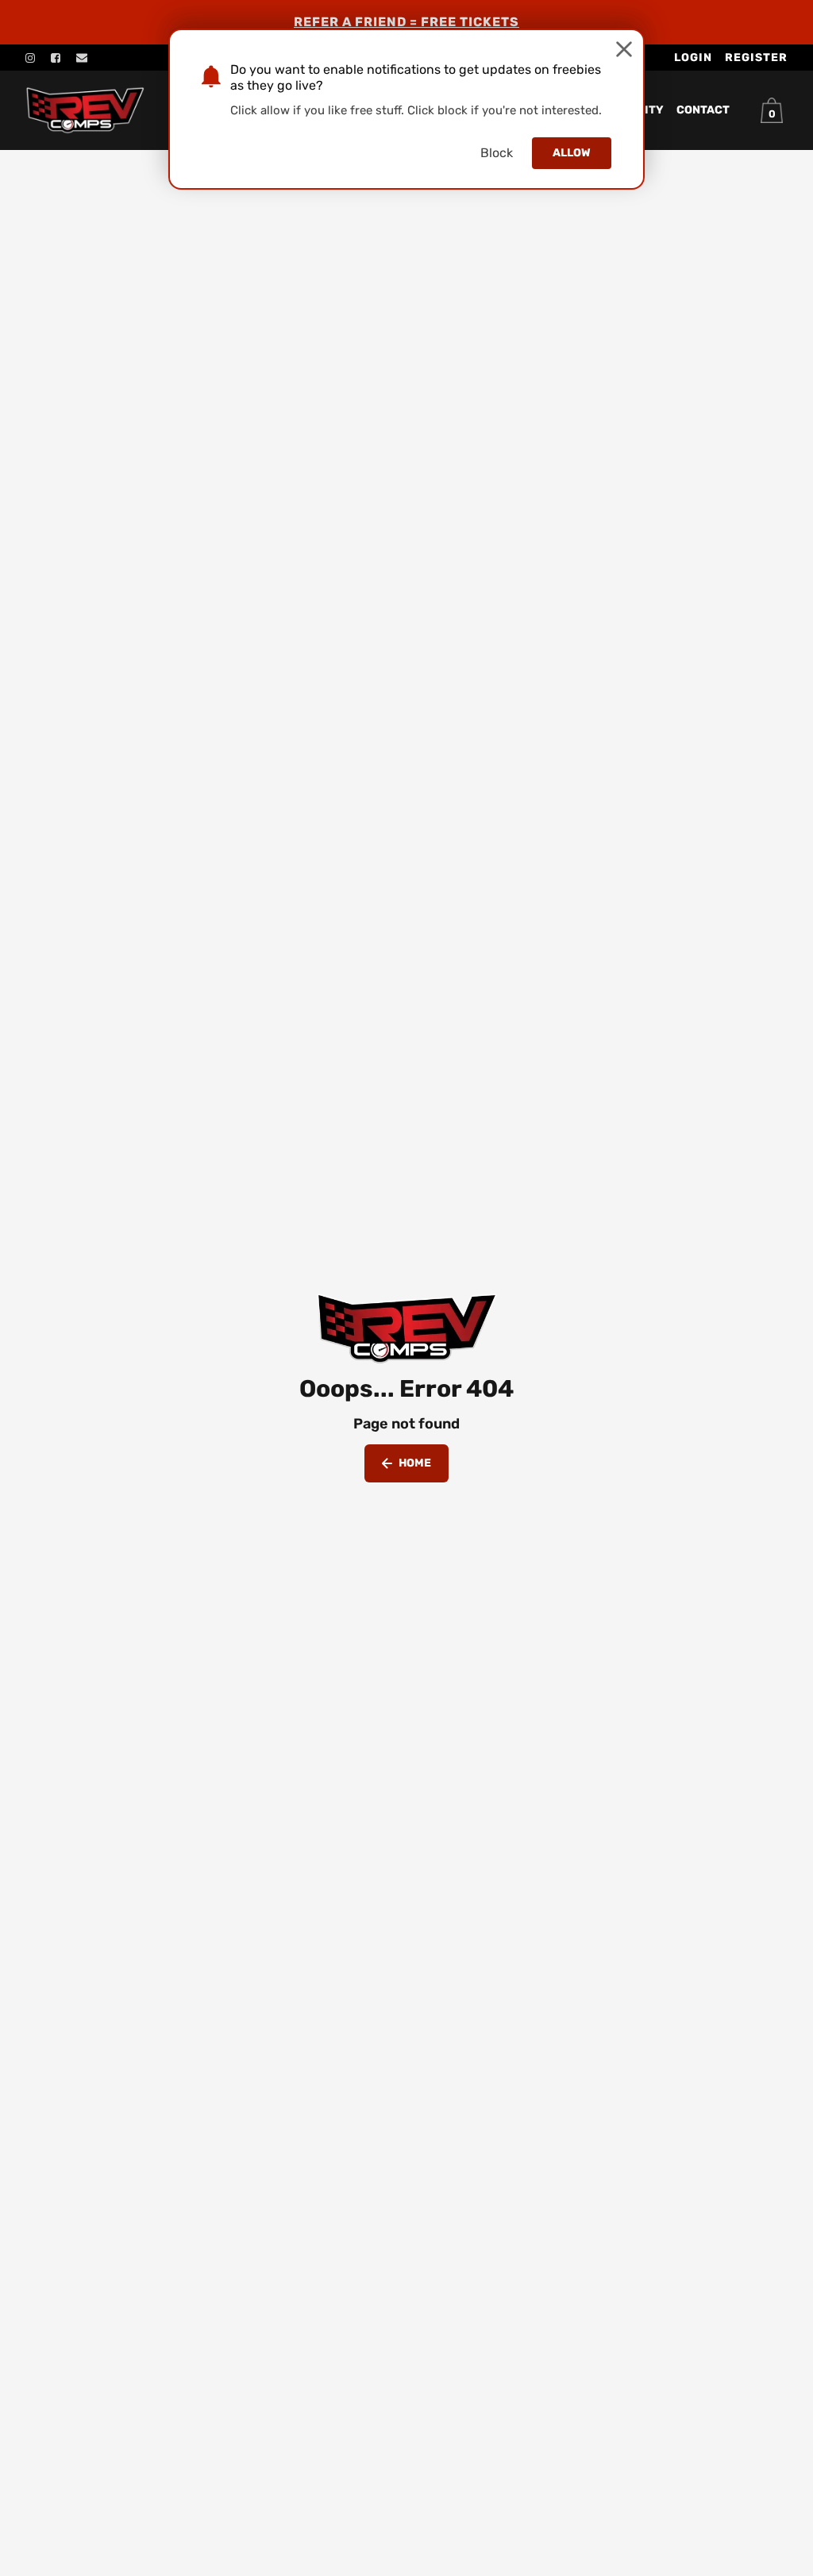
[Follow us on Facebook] (56, 58)
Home (415, 1463)
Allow (572, 153)
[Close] (624, 49)
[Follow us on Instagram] (30, 58)
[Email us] (82, 58)
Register (756, 58)
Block (497, 153)
